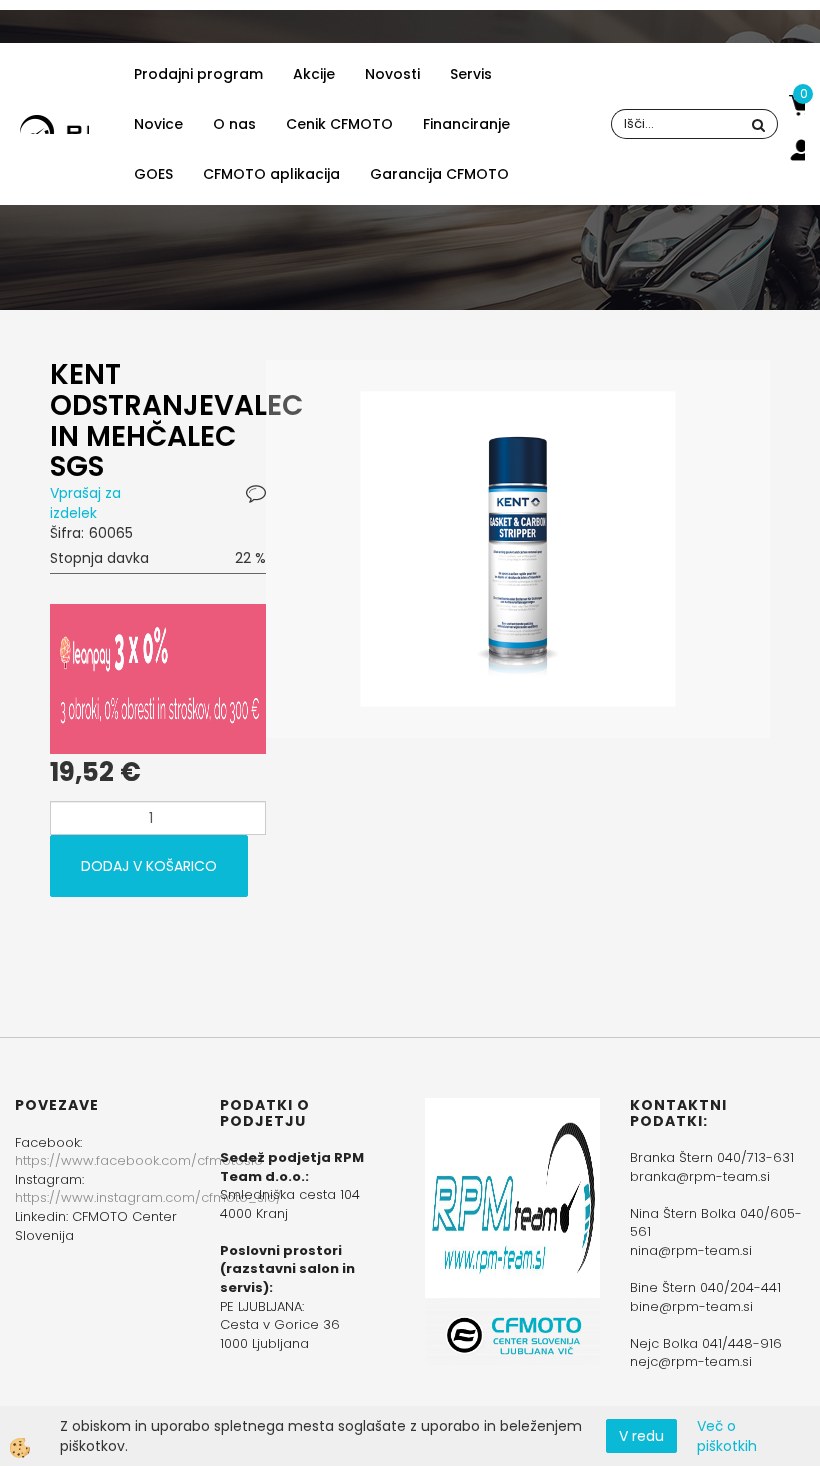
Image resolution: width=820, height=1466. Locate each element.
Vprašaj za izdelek (85, 503)
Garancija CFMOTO (439, 174)
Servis (471, 74)
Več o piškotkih (727, 1436)
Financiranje (466, 124)
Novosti (392, 74)
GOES (153, 174)
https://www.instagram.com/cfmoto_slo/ (148, 1197)
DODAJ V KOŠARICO (149, 866)
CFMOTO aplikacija (271, 174)
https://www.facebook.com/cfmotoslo (139, 1160)
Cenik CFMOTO (339, 124)
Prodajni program (198, 74)
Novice (158, 124)
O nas (234, 124)
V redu (641, 1436)
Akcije (314, 74)
